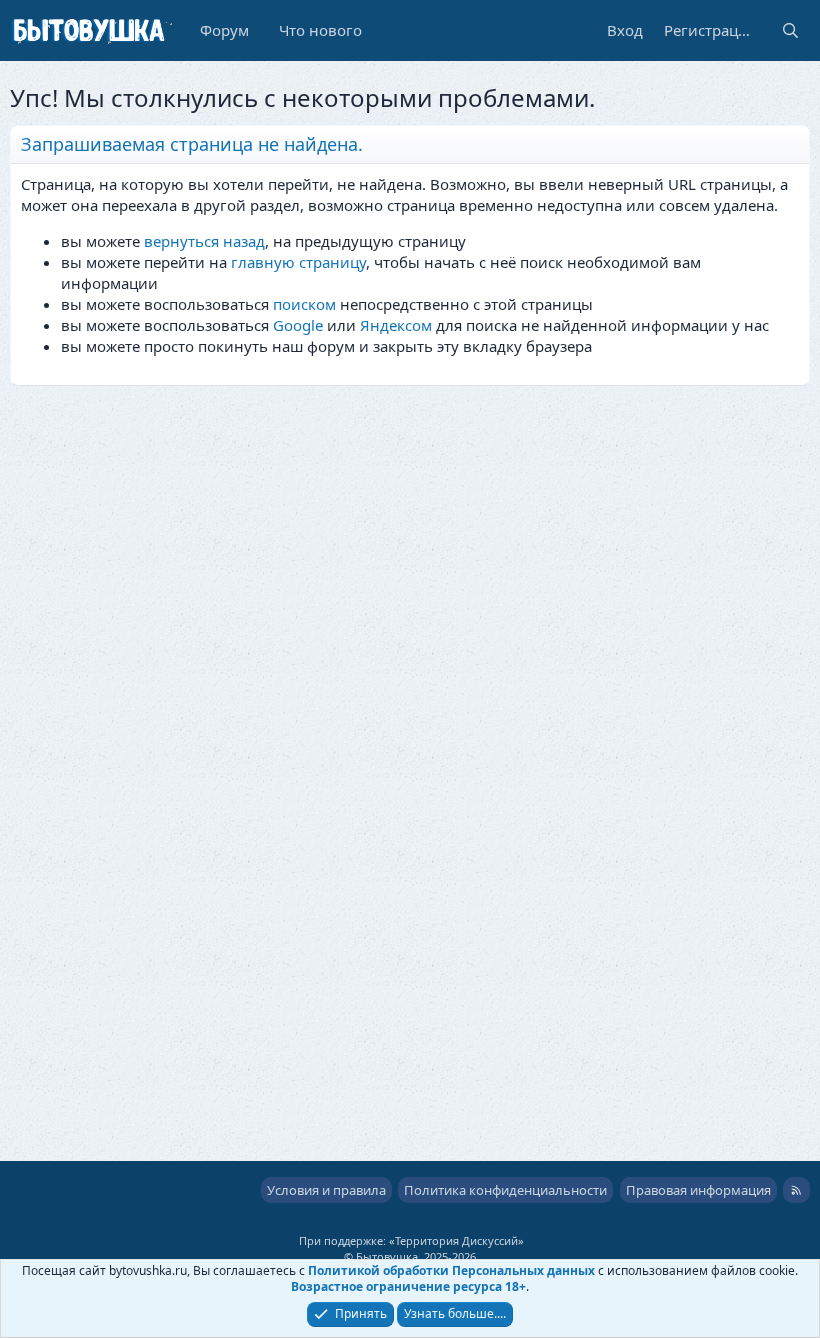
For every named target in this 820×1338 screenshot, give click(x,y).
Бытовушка (387, 1256)
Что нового (320, 30)
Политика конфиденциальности (505, 1190)
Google (298, 325)
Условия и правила (326, 1190)
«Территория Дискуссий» (456, 1240)
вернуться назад (204, 241)
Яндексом (396, 325)
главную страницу (298, 262)
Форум (224, 30)
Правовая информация (698, 1190)
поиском (304, 304)
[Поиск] (790, 30)
